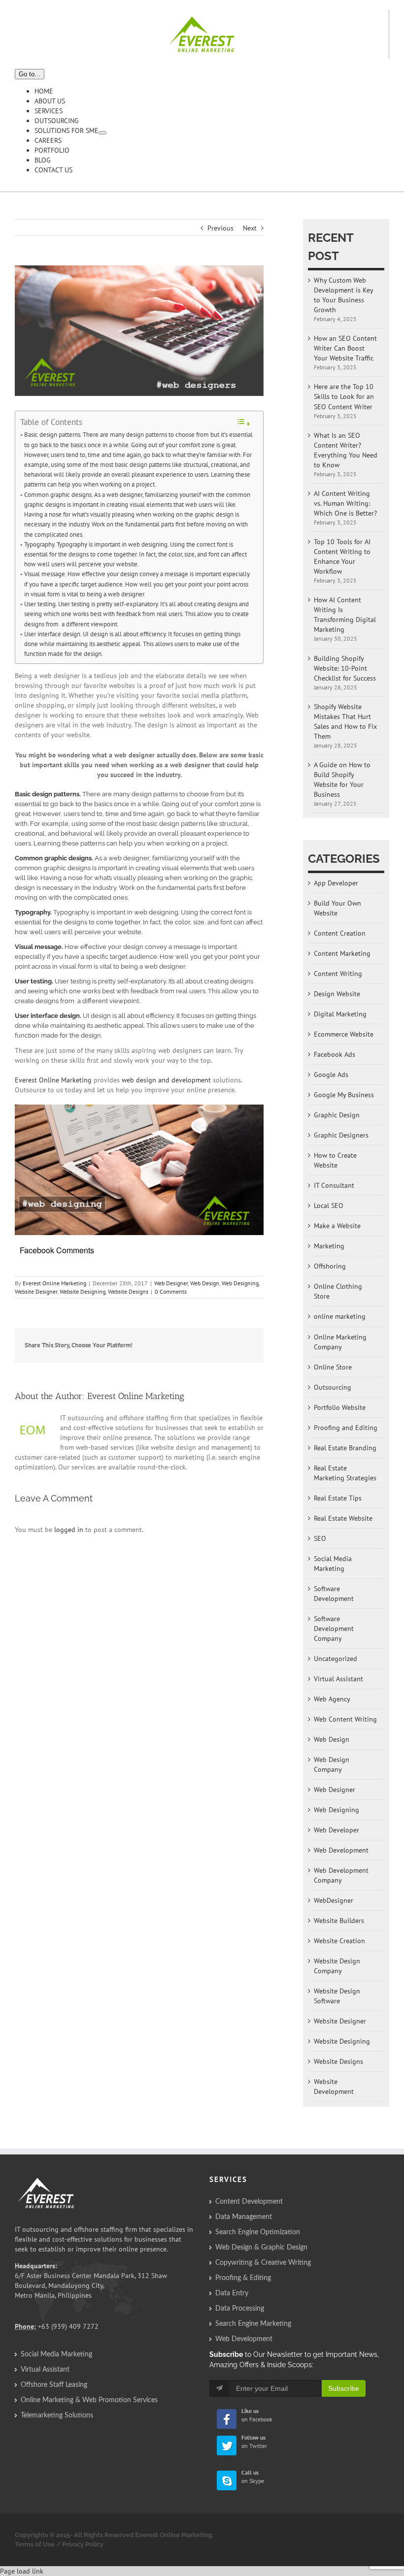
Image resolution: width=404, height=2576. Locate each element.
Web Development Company (341, 1875)
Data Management (244, 2217)
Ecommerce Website (344, 1034)
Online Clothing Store (338, 1291)
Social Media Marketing (333, 1564)
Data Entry (232, 2293)
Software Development (334, 1594)
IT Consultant (334, 1185)
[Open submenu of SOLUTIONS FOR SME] (102, 133)
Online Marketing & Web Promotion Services (89, 2400)
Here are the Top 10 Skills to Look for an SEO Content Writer (344, 396)
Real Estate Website (343, 1518)
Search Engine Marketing (253, 2324)
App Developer (336, 883)
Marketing (329, 1246)
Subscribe (344, 2388)
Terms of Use (35, 2544)
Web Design (205, 1283)
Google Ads (331, 1075)
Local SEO (329, 1206)
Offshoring (330, 1266)
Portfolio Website (340, 1407)
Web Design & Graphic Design (261, 2248)
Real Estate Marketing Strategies (345, 1473)
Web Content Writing (345, 1719)
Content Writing (338, 974)
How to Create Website (335, 1160)
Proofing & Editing (243, 2278)
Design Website (337, 994)
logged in (69, 1530)
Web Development (341, 1850)
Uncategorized (336, 1659)
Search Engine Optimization (258, 2232)
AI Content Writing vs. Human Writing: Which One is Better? (345, 503)
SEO (320, 1538)
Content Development (249, 2202)
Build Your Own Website (337, 908)
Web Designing (240, 1283)
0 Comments (171, 1291)
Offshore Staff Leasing (54, 2385)
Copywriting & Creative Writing (263, 2263)
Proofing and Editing (346, 1428)
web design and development (166, 1080)
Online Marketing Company (340, 1342)
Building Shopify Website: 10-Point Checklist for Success (345, 668)
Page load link (22, 2571)
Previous (220, 228)
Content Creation (340, 933)
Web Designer (171, 1283)
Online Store (333, 1367)
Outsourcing (333, 1387)
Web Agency (332, 1699)
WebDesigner (334, 1900)
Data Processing (240, 2309)
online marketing (340, 1316)
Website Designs (128, 1291)
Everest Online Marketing (53, 1080)
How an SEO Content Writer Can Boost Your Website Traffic (345, 348)
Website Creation (339, 1941)
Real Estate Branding (345, 1448)
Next (250, 228)
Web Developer (337, 1830)
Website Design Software (337, 1996)
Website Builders (339, 1921)
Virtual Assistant (338, 1679)
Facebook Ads (335, 1054)
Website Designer (36, 1291)
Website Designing (83, 1291)
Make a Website (337, 1226)
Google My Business (344, 1095)
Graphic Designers (341, 1135)
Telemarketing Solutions (57, 2415)
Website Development (334, 2087)
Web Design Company (332, 1764)
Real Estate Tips (338, 1498)
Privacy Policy (83, 2544)
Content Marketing (342, 953)
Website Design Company (337, 1966)
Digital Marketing (340, 1014)
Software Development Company (334, 1629)
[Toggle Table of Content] (243, 423)
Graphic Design (337, 1115)
